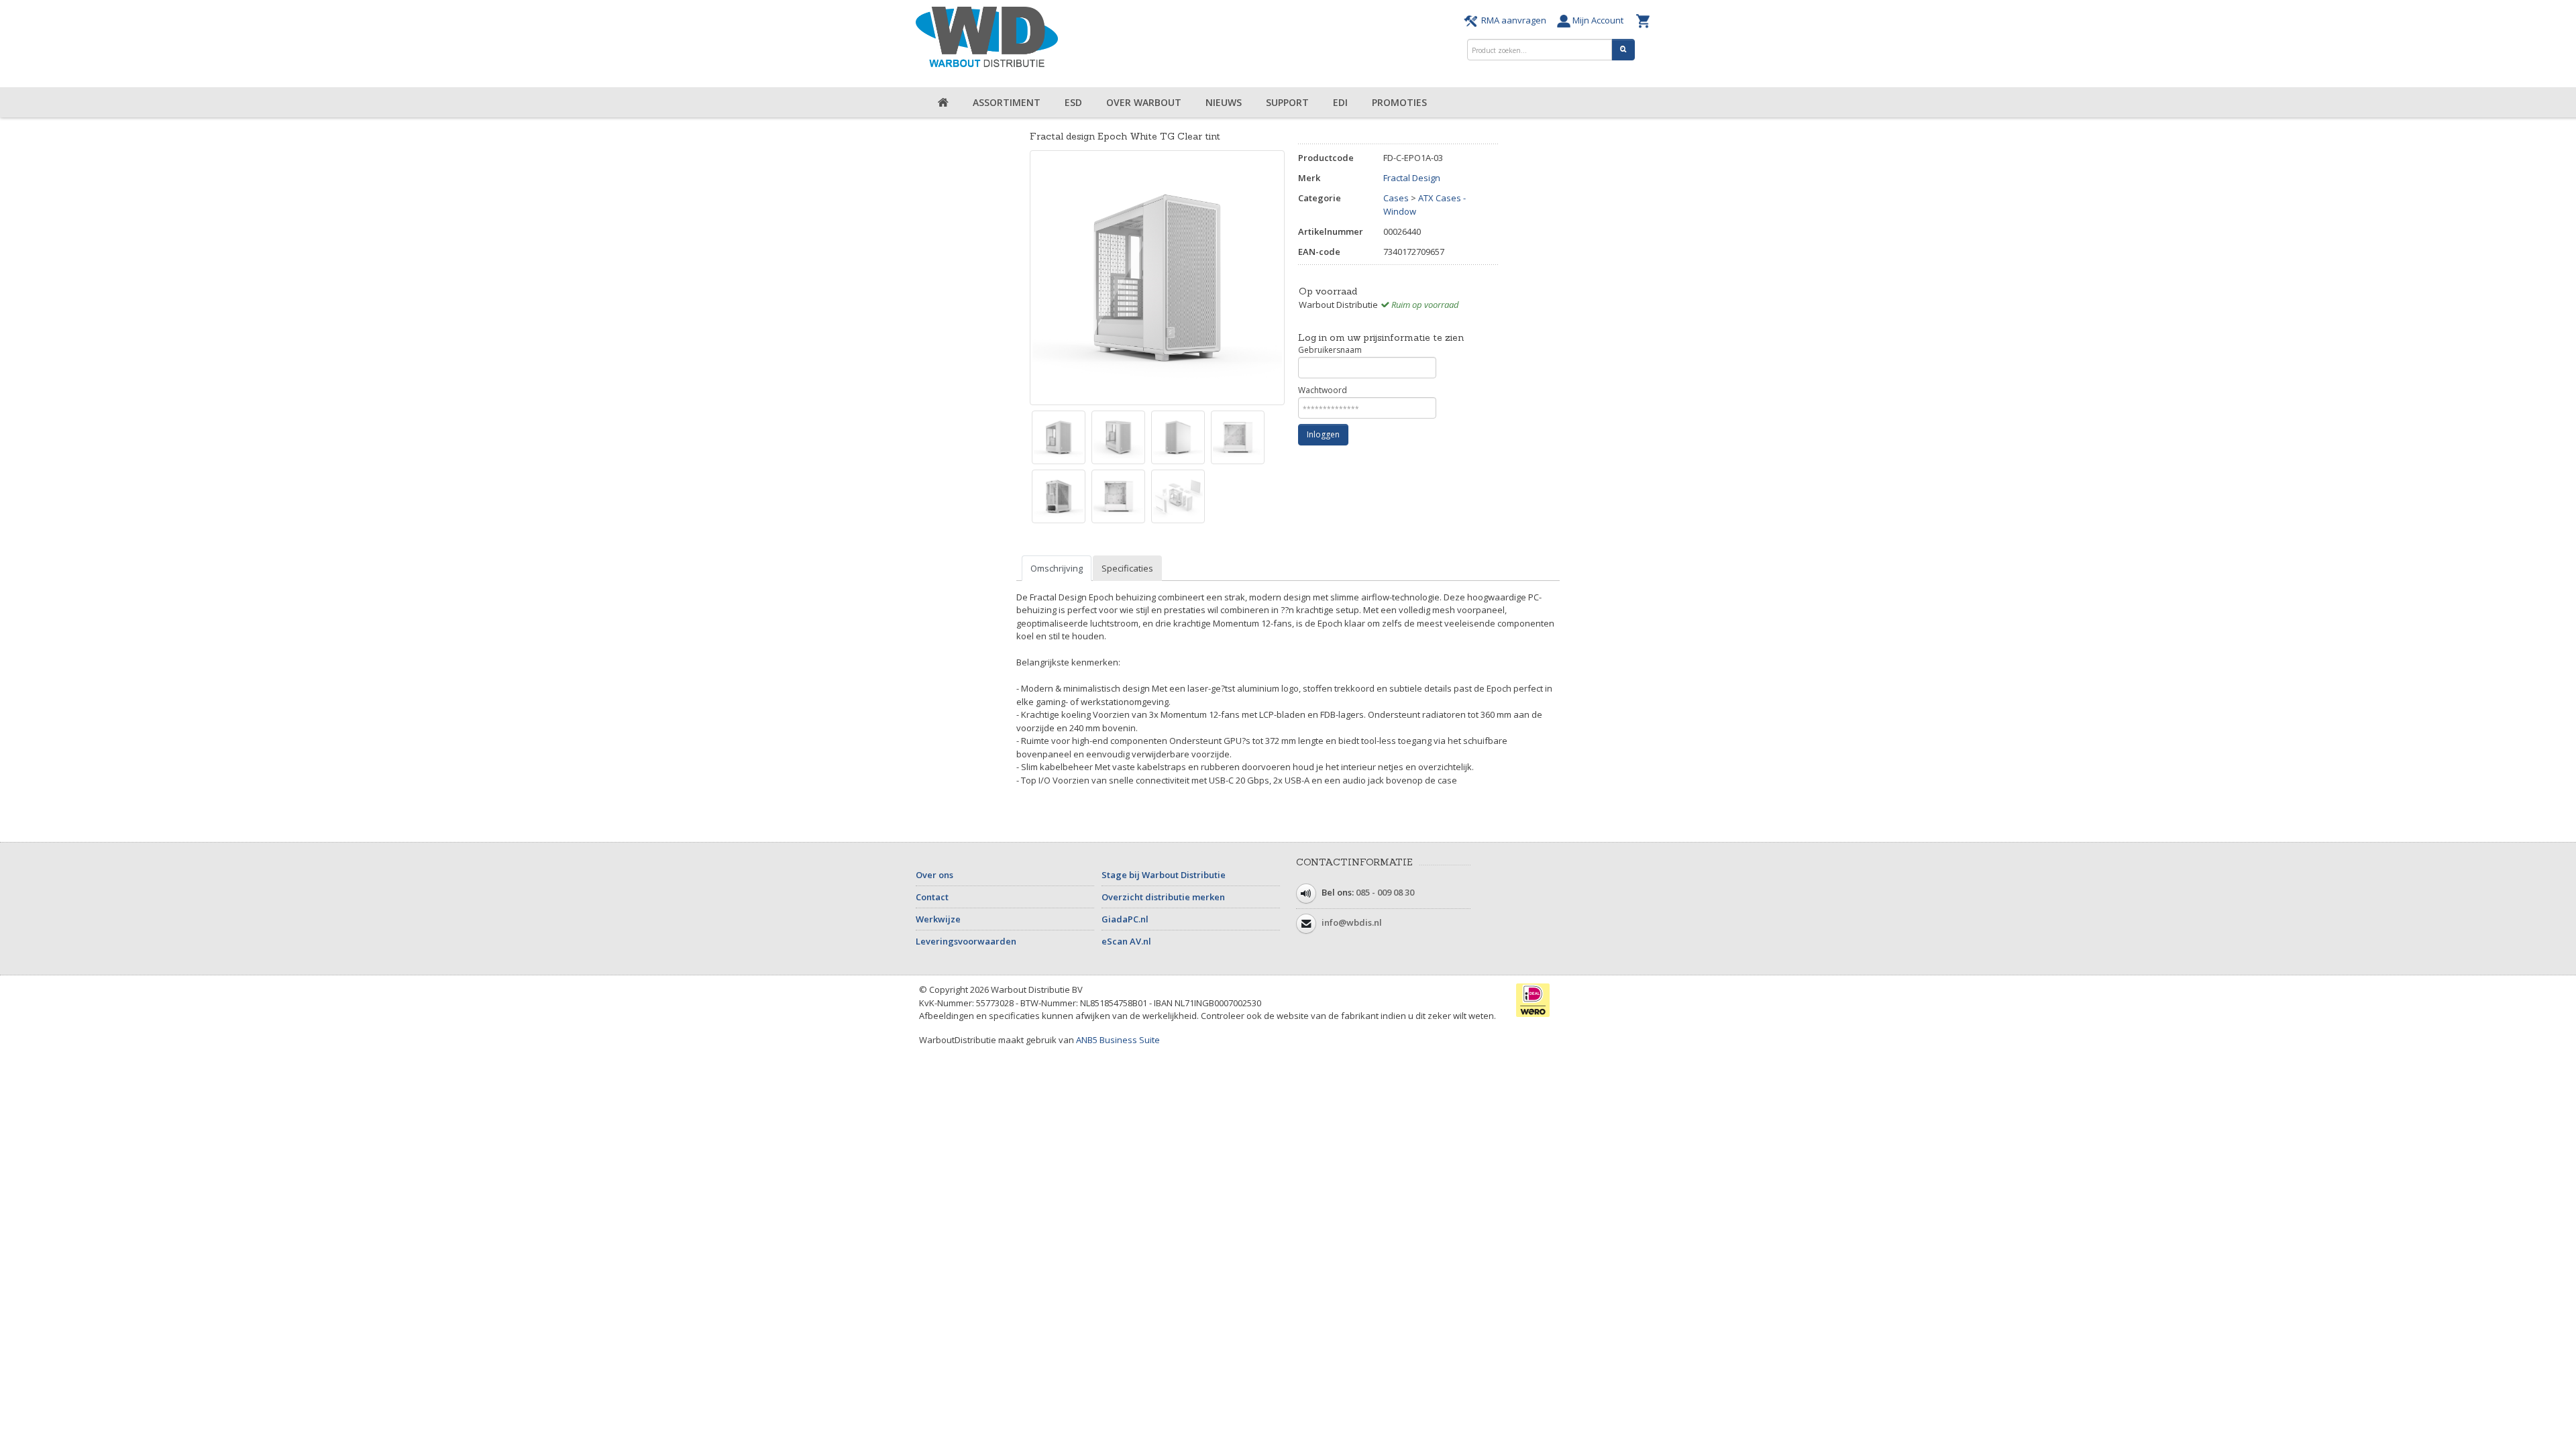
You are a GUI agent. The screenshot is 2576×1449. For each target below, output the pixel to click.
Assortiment (1007, 102)
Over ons (934, 875)
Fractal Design (1412, 178)
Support (1287, 102)
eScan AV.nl (1126, 941)
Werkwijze (938, 919)
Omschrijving (1057, 568)
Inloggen (1323, 434)
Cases (1396, 198)
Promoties (1399, 102)
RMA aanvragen (1514, 20)
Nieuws (1224, 102)
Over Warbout (1144, 102)
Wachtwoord (1323, 390)
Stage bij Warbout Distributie (1164, 875)
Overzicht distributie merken (1163, 897)
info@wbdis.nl (1352, 922)
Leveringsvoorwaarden (966, 941)
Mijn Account (1600, 20)
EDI (1340, 102)
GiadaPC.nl (1125, 919)
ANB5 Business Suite (1118, 1040)
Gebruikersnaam (1330, 350)
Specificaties (1127, 568)
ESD (1073, 102)
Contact (932, 897)
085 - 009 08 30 (1385, 892)
